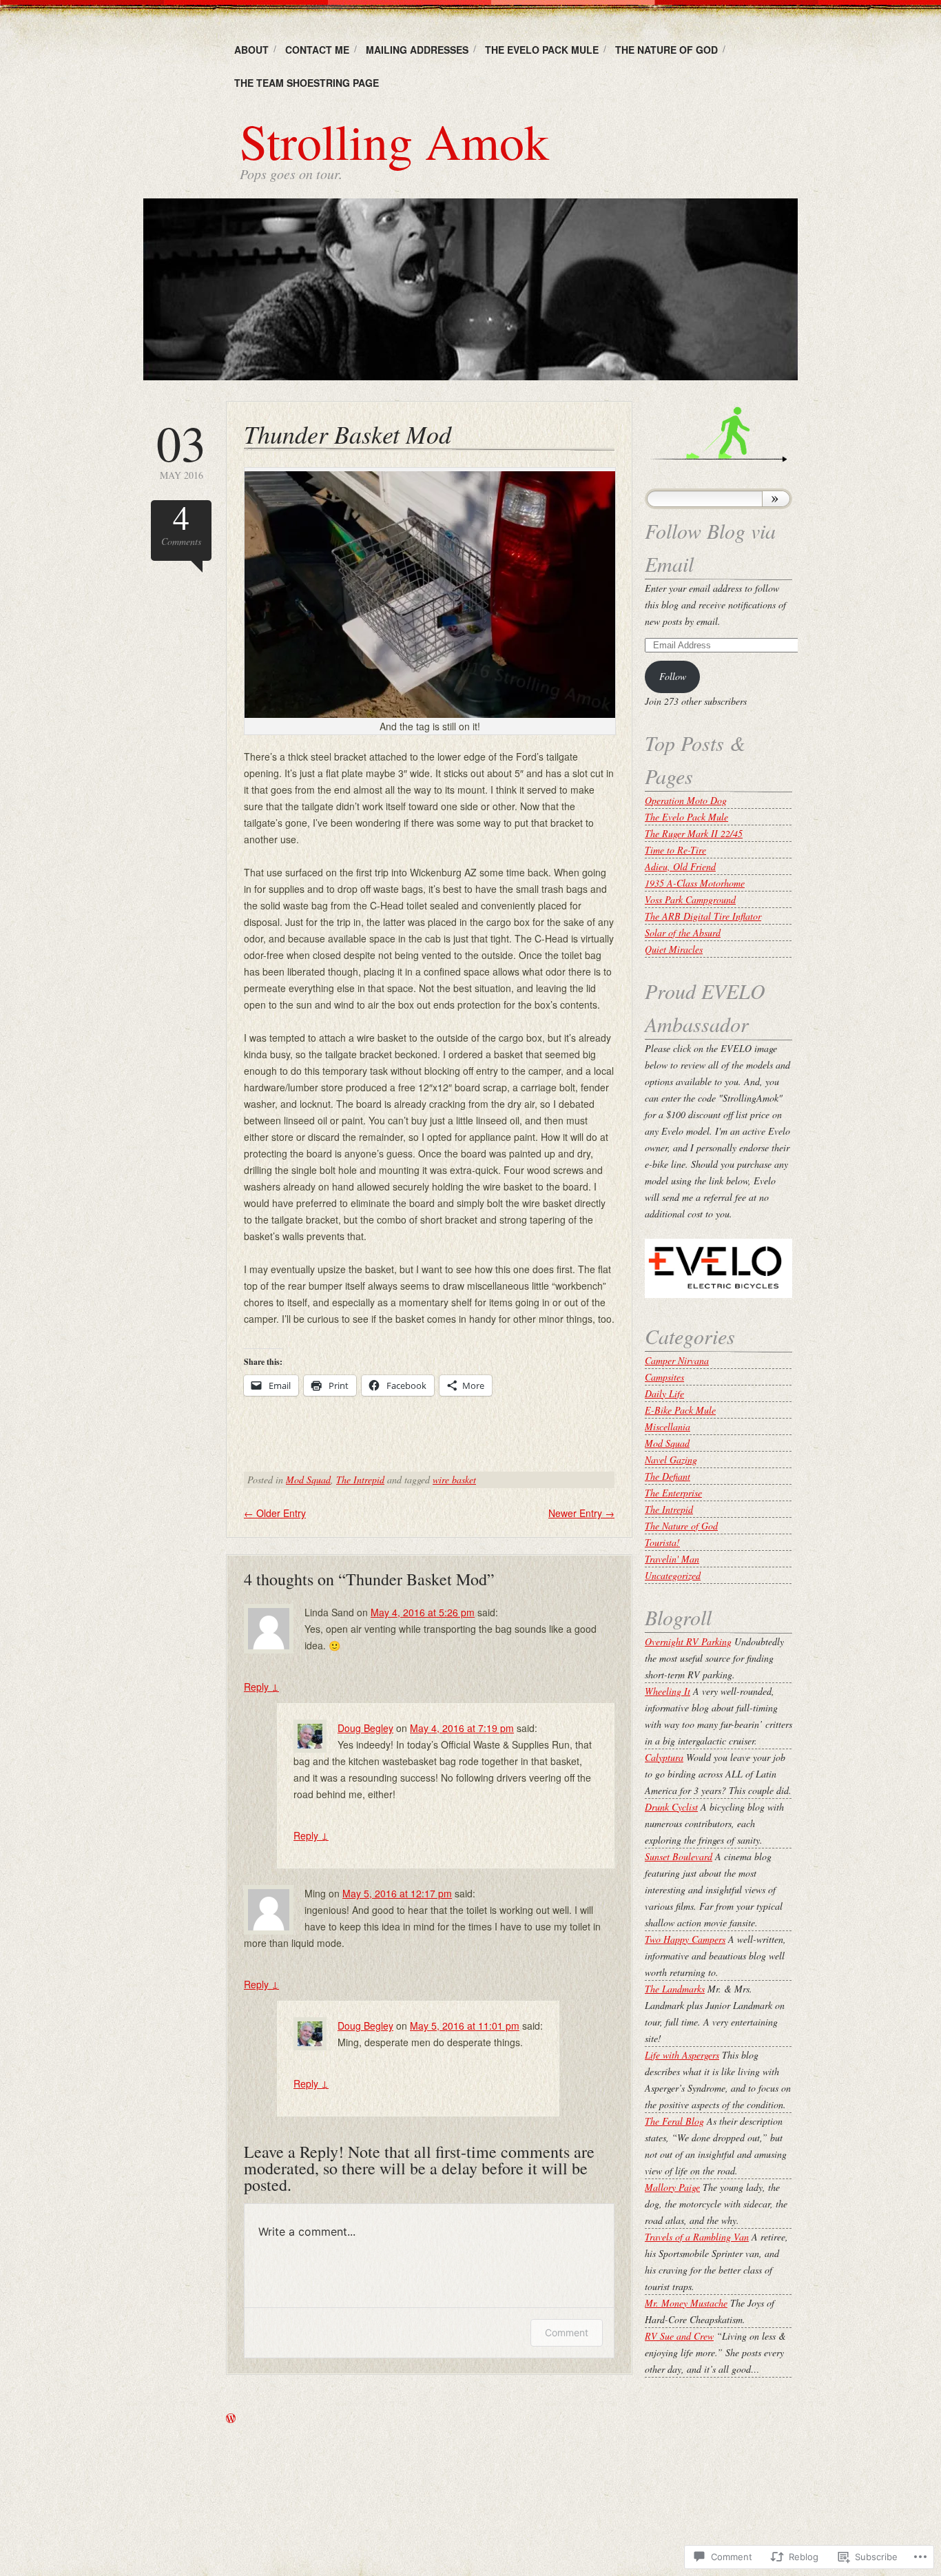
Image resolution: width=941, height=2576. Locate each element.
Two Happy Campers (685, 1939)
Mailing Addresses (417, 50)
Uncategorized (673, 1575)
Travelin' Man (672, 1559)
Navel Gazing (671, 1460)
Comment (567, 2332)
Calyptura (664, 1757)
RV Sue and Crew (679, 2336)
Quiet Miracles (674, 949)
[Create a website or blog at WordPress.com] (231, 2419)
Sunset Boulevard (679, 1856)
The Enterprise (673, 1493)
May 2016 (181, 450)
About (251, 50)
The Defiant (668, 1476)
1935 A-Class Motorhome (695, 883)
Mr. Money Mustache (686, 2303)
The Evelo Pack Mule (542, 50)
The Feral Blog (674, 2121)
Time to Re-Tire (675, 850)
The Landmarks (675, 1989)
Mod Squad (308, 1480)
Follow (673, 676)
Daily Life (664, 1393)
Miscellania (668, 1426)
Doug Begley (365, 1728)
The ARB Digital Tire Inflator (703, 916)
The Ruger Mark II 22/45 (694, 833)
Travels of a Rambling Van (697, 2237)
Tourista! (662, 1542)
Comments (181, 524)
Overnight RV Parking (688, 1641)
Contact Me (317, 50)
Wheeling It (668, 1691)
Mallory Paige (672, 2187)
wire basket (454, 1480)
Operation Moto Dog (686, 800)
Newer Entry (581, 1513)
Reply (261, 1687)
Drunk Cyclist (671, 1807)
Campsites (664, 1377)
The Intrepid (360, 1480)
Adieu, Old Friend (680, 866)
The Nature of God (666, 50)
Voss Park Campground (690, 899)
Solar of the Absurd (683, 932)
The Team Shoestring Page (307, 83)
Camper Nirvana (677, 1360)
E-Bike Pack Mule (680, 1410)
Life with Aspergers (682, 2055)
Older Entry (275, 1513)
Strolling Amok (394, 141)
